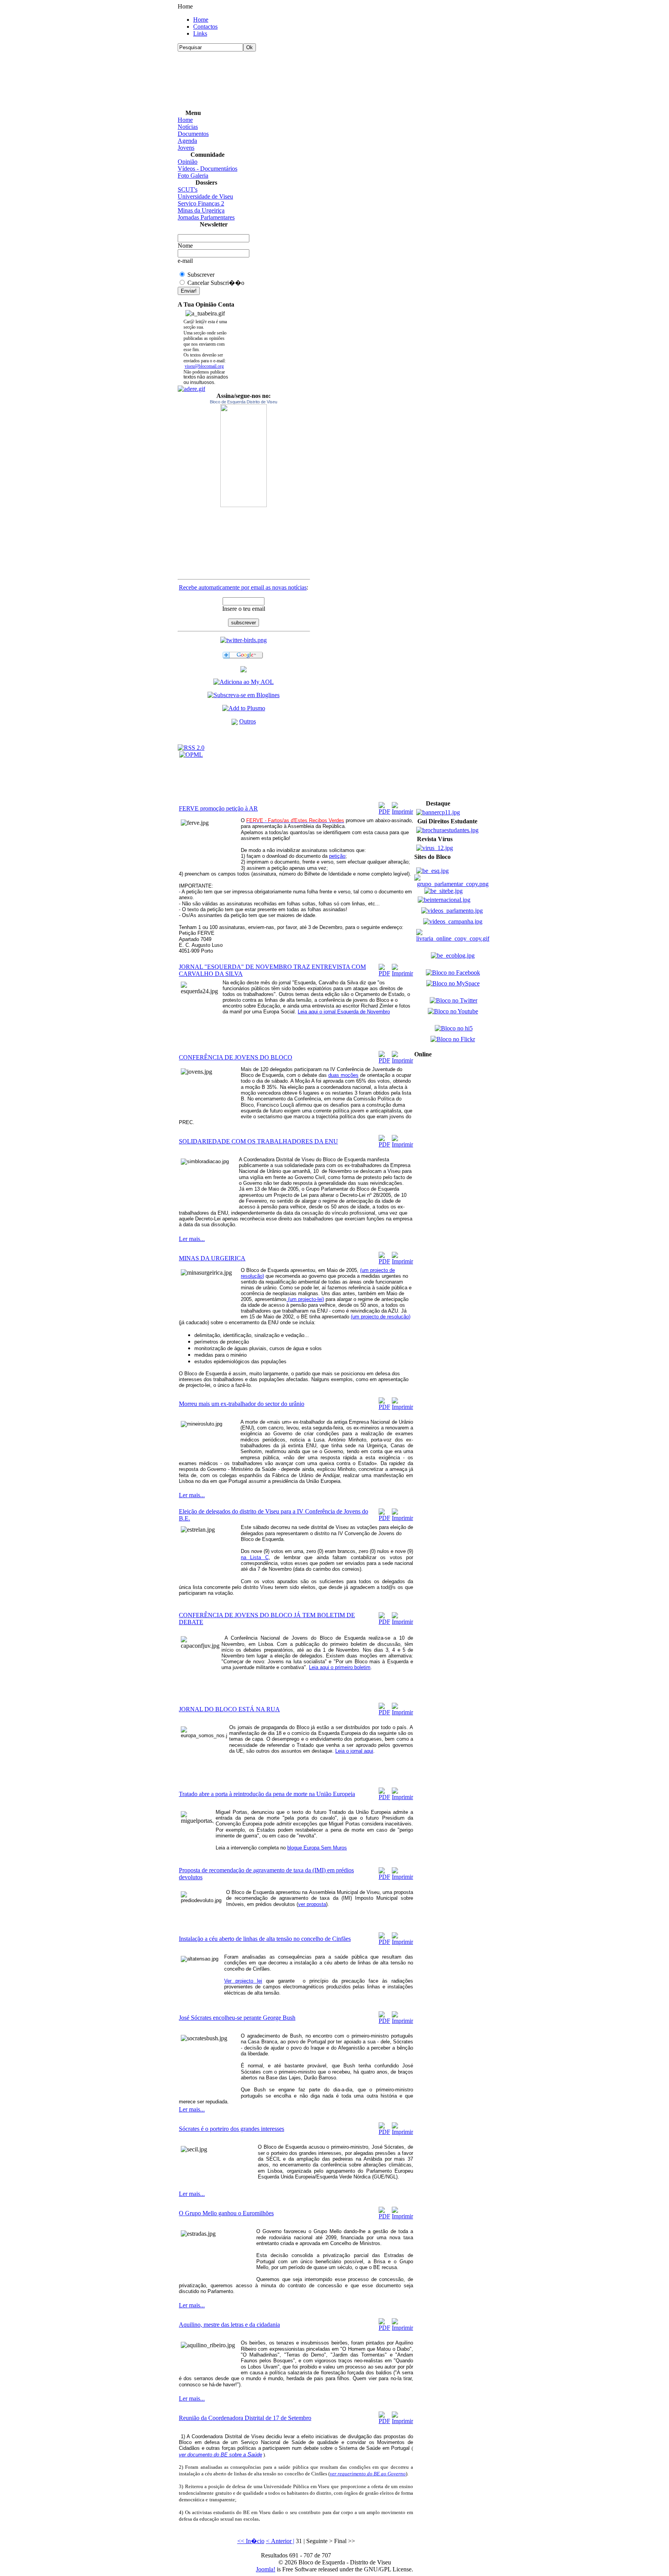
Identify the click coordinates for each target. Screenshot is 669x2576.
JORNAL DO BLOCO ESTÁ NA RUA (229, 1709)
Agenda (187, 141)
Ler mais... (192, 1239)
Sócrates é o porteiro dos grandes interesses (232, 2129)
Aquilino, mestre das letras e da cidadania (229, 2325)
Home (201, 20)
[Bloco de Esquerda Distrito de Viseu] (244, 456)
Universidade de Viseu (205, 196)
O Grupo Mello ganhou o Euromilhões (226, 2213)
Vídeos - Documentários (208, 169)
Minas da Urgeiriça (201, 210)
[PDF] (384, 806)
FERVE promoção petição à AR (218, 808)
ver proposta (312, 1904)
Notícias (188, 127)
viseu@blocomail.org (204, 366)
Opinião (188, 162)
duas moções (343, 1075)
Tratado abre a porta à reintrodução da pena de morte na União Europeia (267, 1794)
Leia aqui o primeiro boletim (340, 1667)
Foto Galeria (193, 176)
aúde (257, 2455)
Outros (248, 721)
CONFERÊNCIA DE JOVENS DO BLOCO (236, 1057)
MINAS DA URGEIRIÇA (212, 1258)
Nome (185, 246)
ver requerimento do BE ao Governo (368, 2474)
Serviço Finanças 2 (201, 203)
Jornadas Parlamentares (206, 217)
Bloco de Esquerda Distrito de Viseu (244, 402)
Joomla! (266, 2569)
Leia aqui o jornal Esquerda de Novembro (344, 1012)
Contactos (205, 27)
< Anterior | (280, 2541)
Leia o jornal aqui (354, 1751)
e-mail (185, 261)
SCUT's (188, 189)
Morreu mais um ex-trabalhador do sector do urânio (242, 1404)
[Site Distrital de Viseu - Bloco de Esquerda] (244, 670)
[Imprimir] (402, 806)
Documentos (193, 134)
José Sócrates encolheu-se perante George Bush (237, 2018)
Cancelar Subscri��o (216, 283)
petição (337, 856)
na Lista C (255, 1557)
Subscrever (201, 275)
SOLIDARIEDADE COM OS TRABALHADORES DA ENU (258, 1141)
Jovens (186, 148)
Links (200, 33)
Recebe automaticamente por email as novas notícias (243, 587)
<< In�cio (251, 2541)
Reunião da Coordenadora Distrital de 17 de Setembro (245, 2418)
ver (182, 2455)
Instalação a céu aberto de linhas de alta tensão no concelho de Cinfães (265, 1939)
